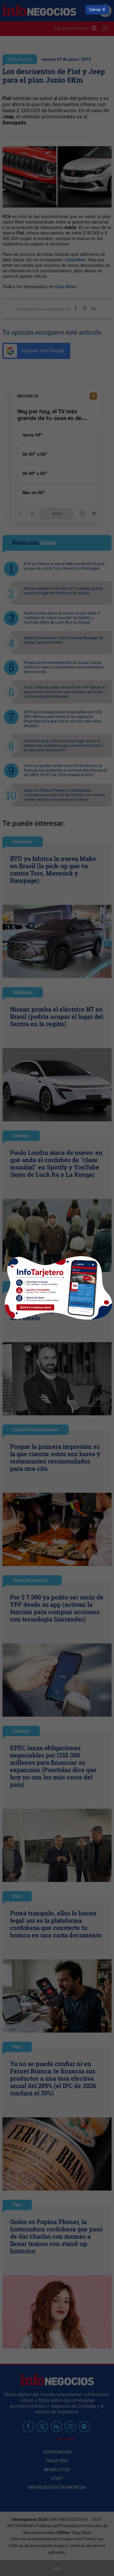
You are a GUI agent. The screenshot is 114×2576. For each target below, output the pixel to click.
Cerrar (95, 10)
